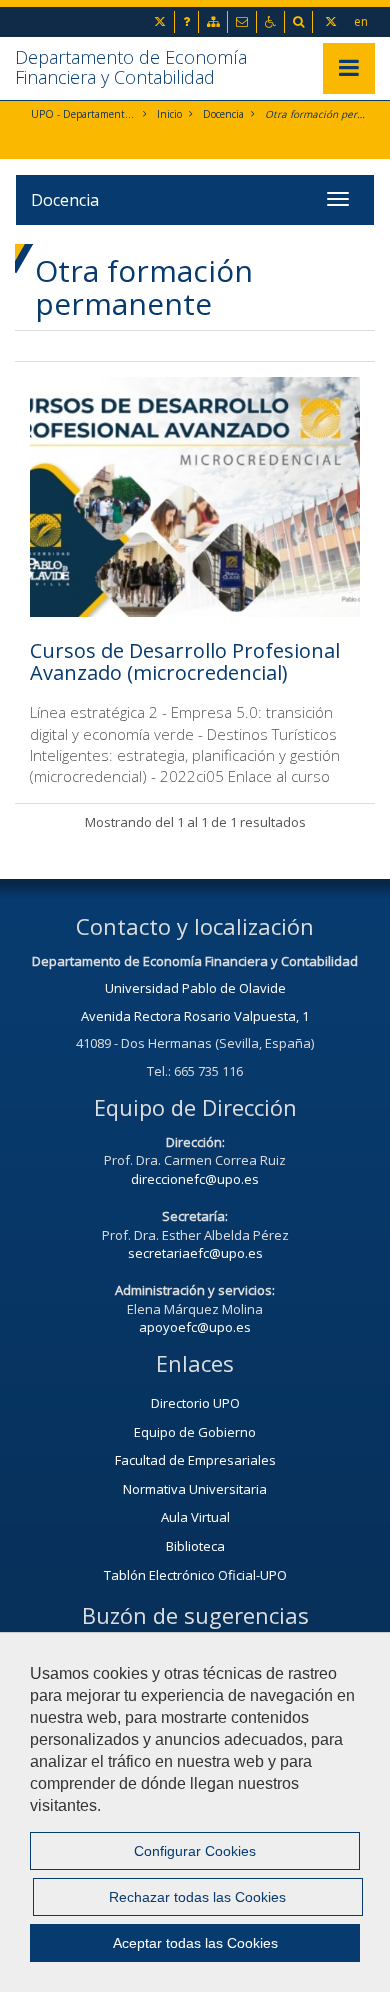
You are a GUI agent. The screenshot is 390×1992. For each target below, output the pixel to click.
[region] (195, 1812)
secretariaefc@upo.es (195, 1253)
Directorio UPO (195, 1403)
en (361, 21)
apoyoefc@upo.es (195, 1327)
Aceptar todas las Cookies (195, 1943)
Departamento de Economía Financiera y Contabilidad (131, 67)
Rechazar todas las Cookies (197, 1897)
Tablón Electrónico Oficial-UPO (195, 1575)
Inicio (169, 114)
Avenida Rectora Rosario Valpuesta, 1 (195, 1016)
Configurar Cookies (195, 1851)
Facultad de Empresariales (195, 1460)
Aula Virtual (195, 1517)
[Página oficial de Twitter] (332, 21)
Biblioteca (195, 1546)
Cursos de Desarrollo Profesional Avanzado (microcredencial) (185, 661)
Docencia (223, 114)
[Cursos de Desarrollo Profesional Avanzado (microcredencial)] (195, 497)
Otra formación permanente (317, 114)
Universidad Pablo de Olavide (195, 988)
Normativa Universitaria (195, 1489)
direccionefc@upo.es (195, 1179)
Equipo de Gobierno (195, 1432)
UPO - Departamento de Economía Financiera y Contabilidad (83, 114)
